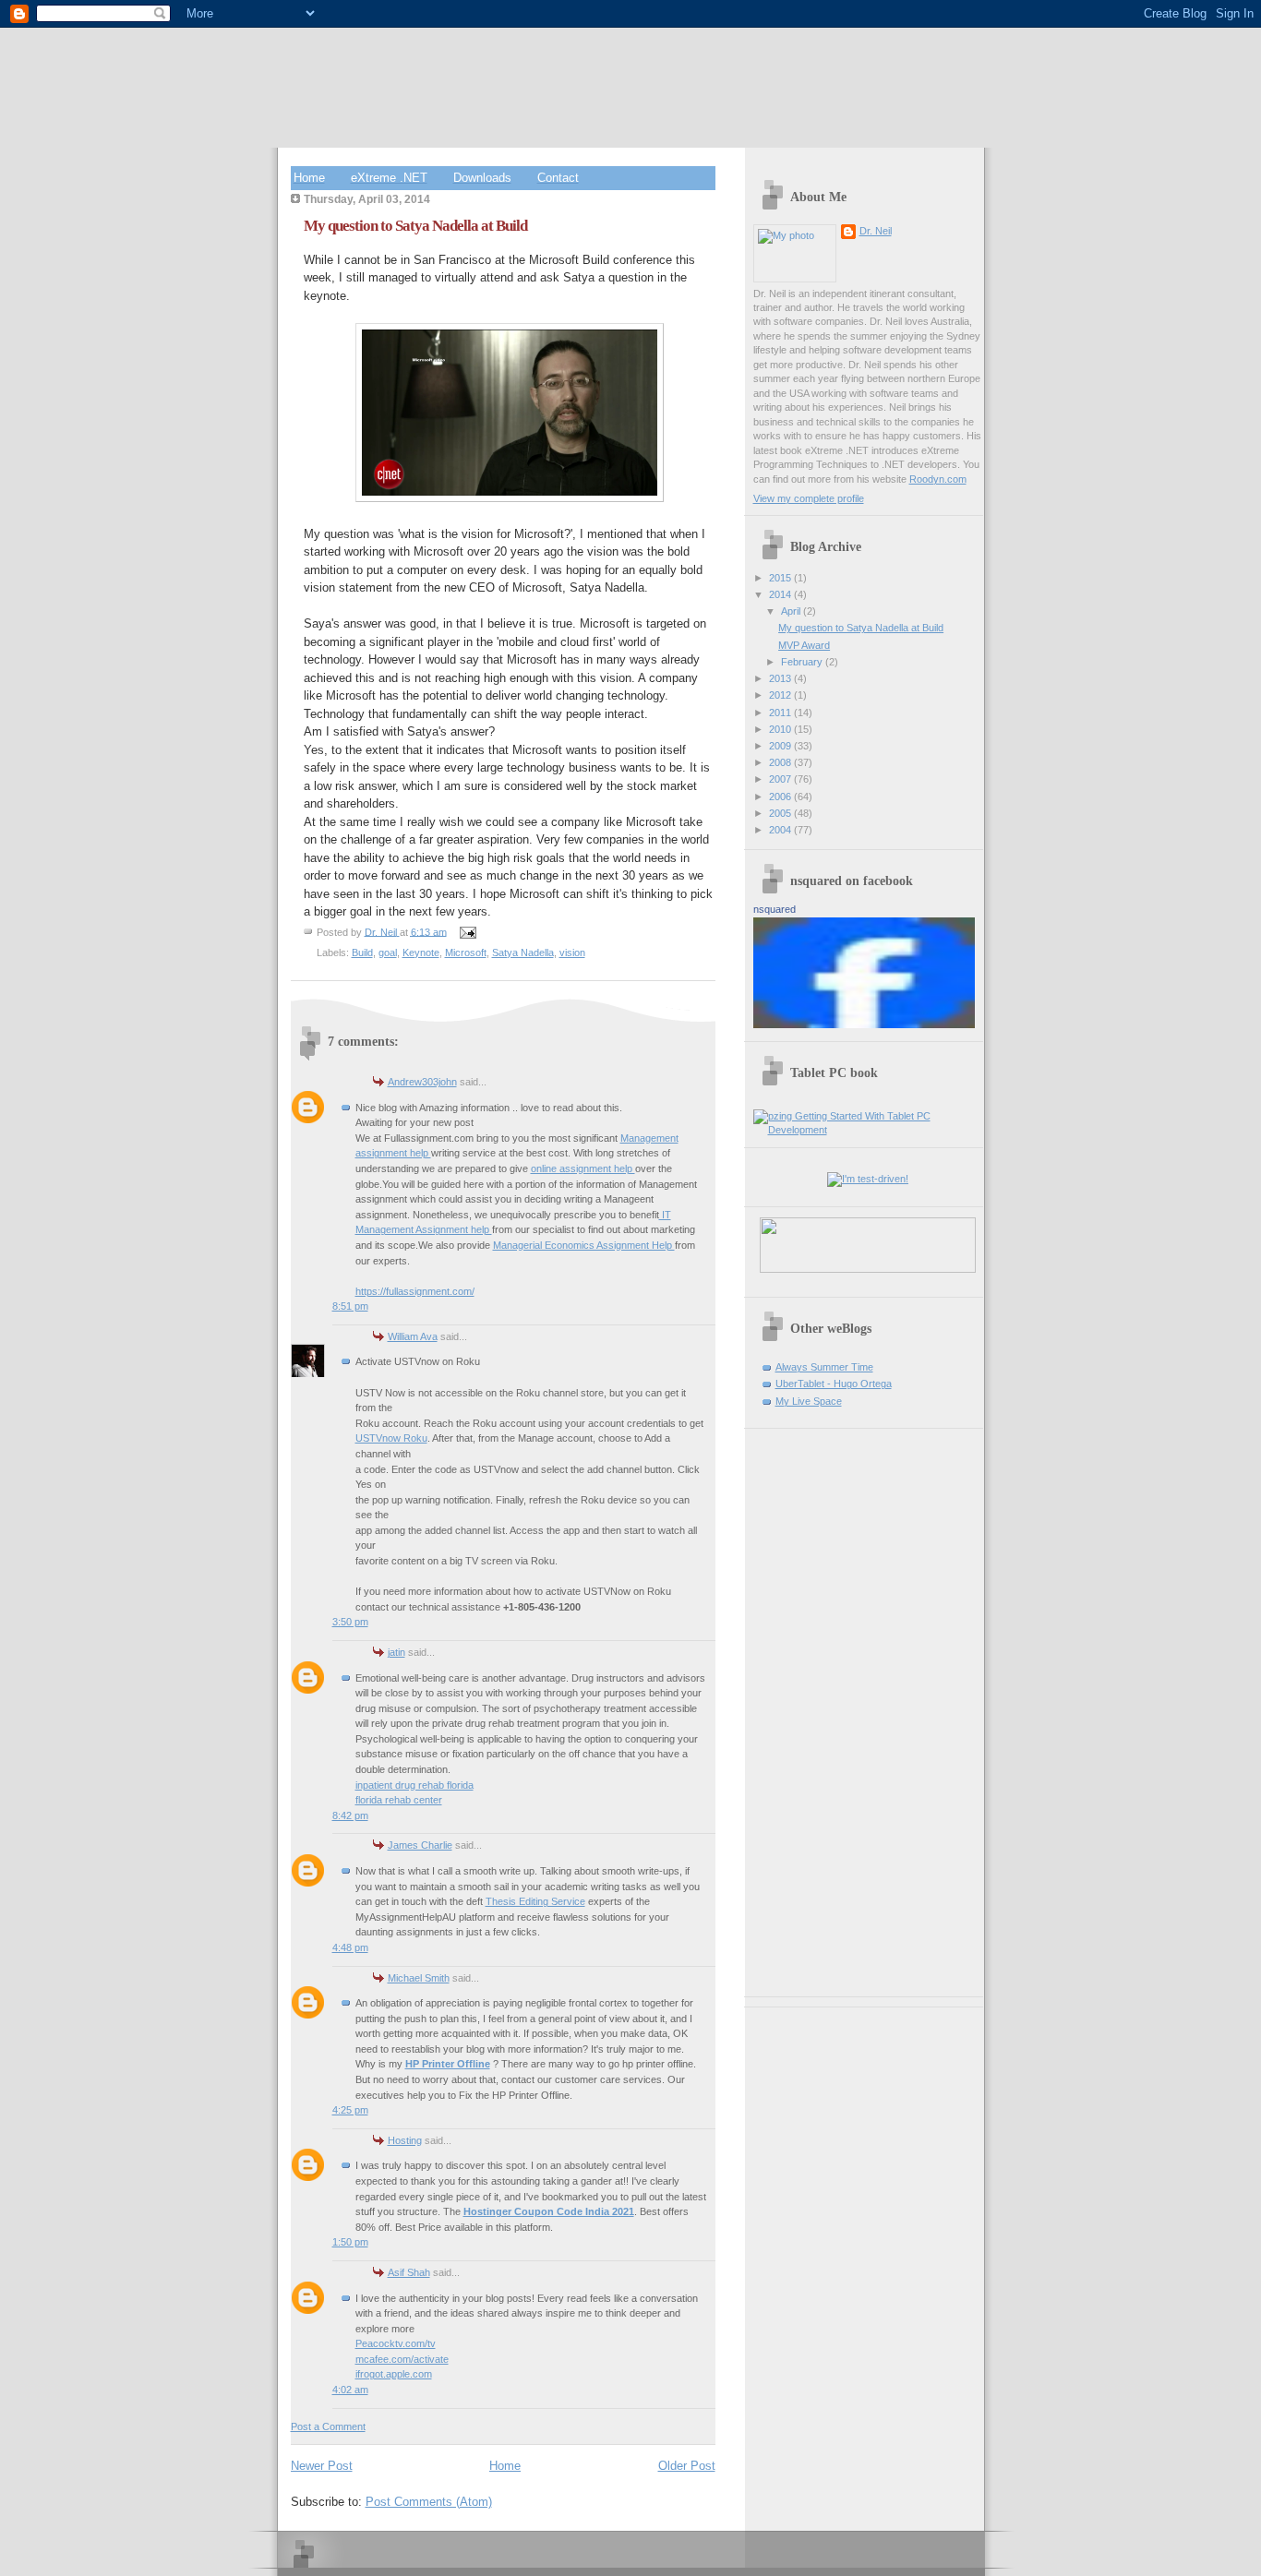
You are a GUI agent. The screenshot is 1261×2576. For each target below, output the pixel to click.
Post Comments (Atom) (429, 2502)
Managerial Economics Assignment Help (584, 1245)
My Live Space (809, 1401)
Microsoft (466, 953)
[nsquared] (864, 1024)
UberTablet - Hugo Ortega (834, 1384)
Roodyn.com (938, 479)
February (803, 662)
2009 (781, 746)
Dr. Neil (876, 231)
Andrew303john (422, 1082)
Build (362, 953)
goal (388, 953)
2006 (781, 797)
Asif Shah (409, 2272)
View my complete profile (809, 498)
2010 (781, 729)
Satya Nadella (523, 953)
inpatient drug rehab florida (414, 1785)
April (792, 611)
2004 (781, 830)
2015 (781, 578)
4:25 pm (350, 2110)
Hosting (405, 2140)
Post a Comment (328, 2426)
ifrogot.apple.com (394, 2374)
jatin (396, 1652)
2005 (781, 813)
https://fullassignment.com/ (415, 1291)
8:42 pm (350, 1815)
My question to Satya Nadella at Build (861, 628)
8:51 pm (350, 1306)
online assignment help (583, 1168)
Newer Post (322, 2466)
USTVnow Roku (391, 1438)
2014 (781, 594)
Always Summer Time (824, 1367)
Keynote (421, 953)
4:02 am (350, 2390)
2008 (781, 762)
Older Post (687, 2466)
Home (505, 2466)
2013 (781, 678)
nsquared (775, 909)
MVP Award (804, 645)
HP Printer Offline (448, 2064)
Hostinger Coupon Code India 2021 (549, 2211)
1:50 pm (350, 2242)
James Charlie (420, 1845)
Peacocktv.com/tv (396, 2343)
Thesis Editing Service (535, 1901)
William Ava (413, 1336)
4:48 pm (350, 1947)
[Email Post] (468, 931)
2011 (781, 713)
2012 (781, 695)
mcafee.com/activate (402, 2359)
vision (572, 953)
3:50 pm (350, 1622)
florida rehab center (399, 1800)
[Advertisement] (809, 1706)
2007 (781, 779)
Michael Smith (419, 1978)
